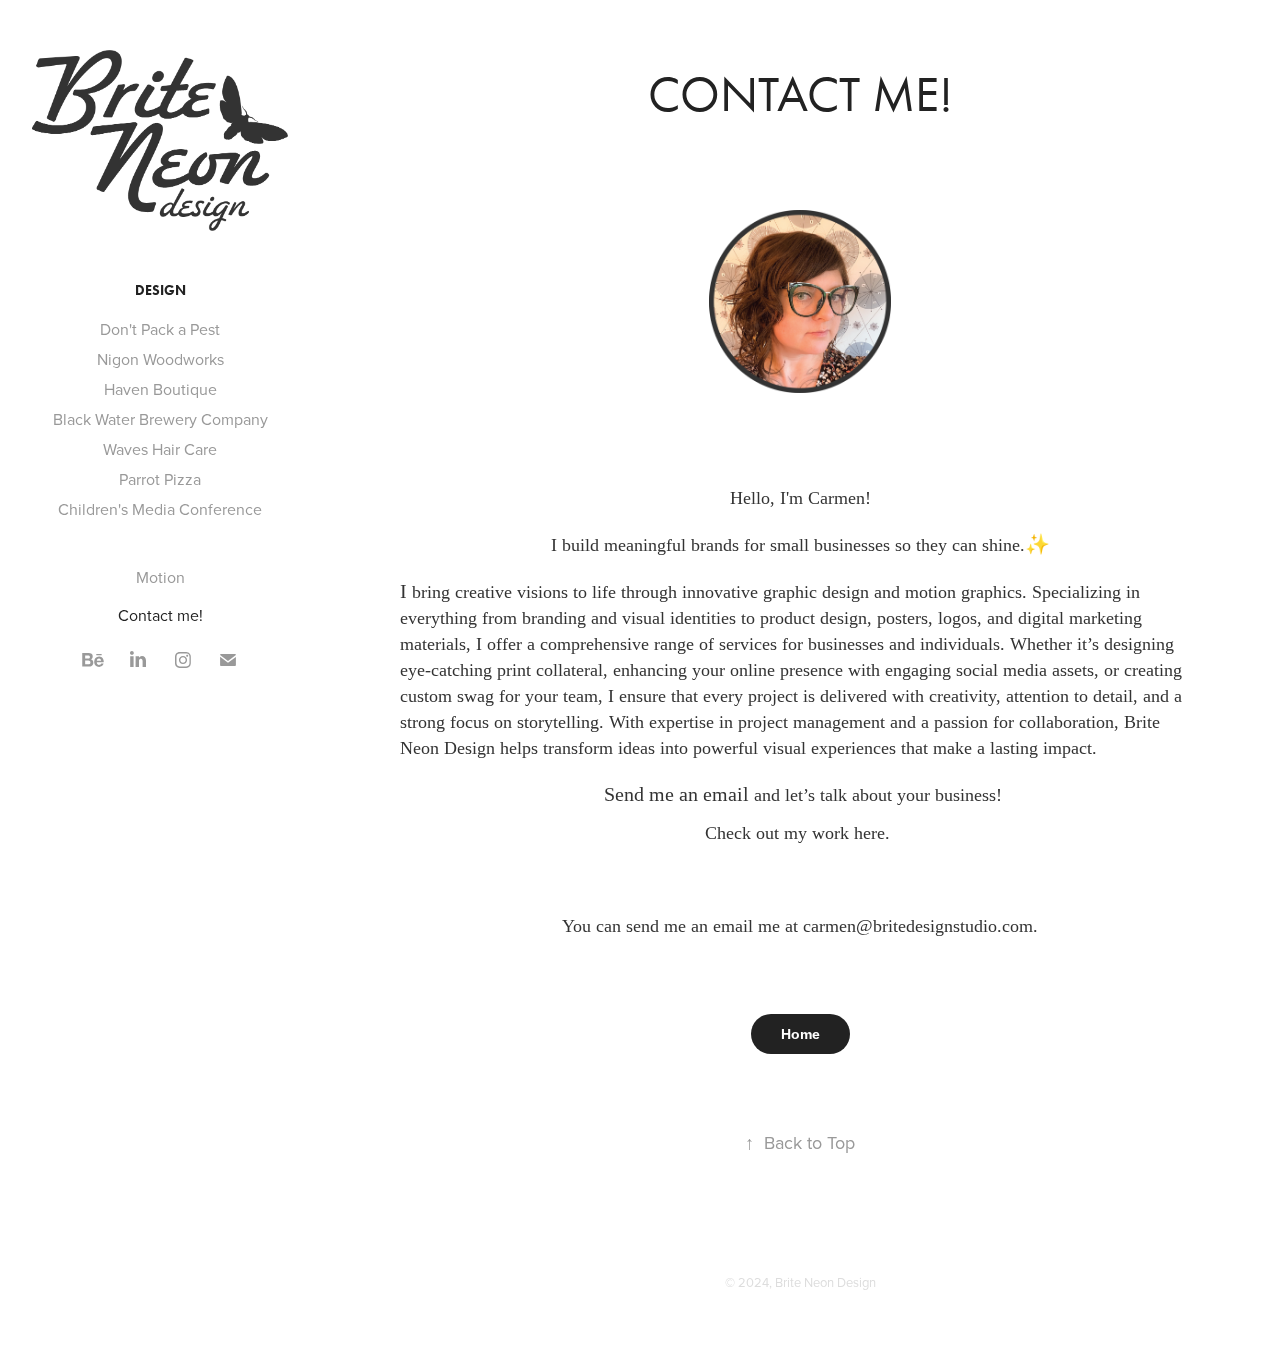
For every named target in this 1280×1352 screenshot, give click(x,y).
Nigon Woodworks (160, 359)
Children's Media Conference (160, 509)
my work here (834, 833)
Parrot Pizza (160, 479)
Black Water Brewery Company (160, 419)
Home (800, 1034)
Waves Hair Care (160, 449)
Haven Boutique (160, 389)
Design (160, 290)
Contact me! (160, 615)
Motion (160, 577)
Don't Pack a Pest (160, 329)
